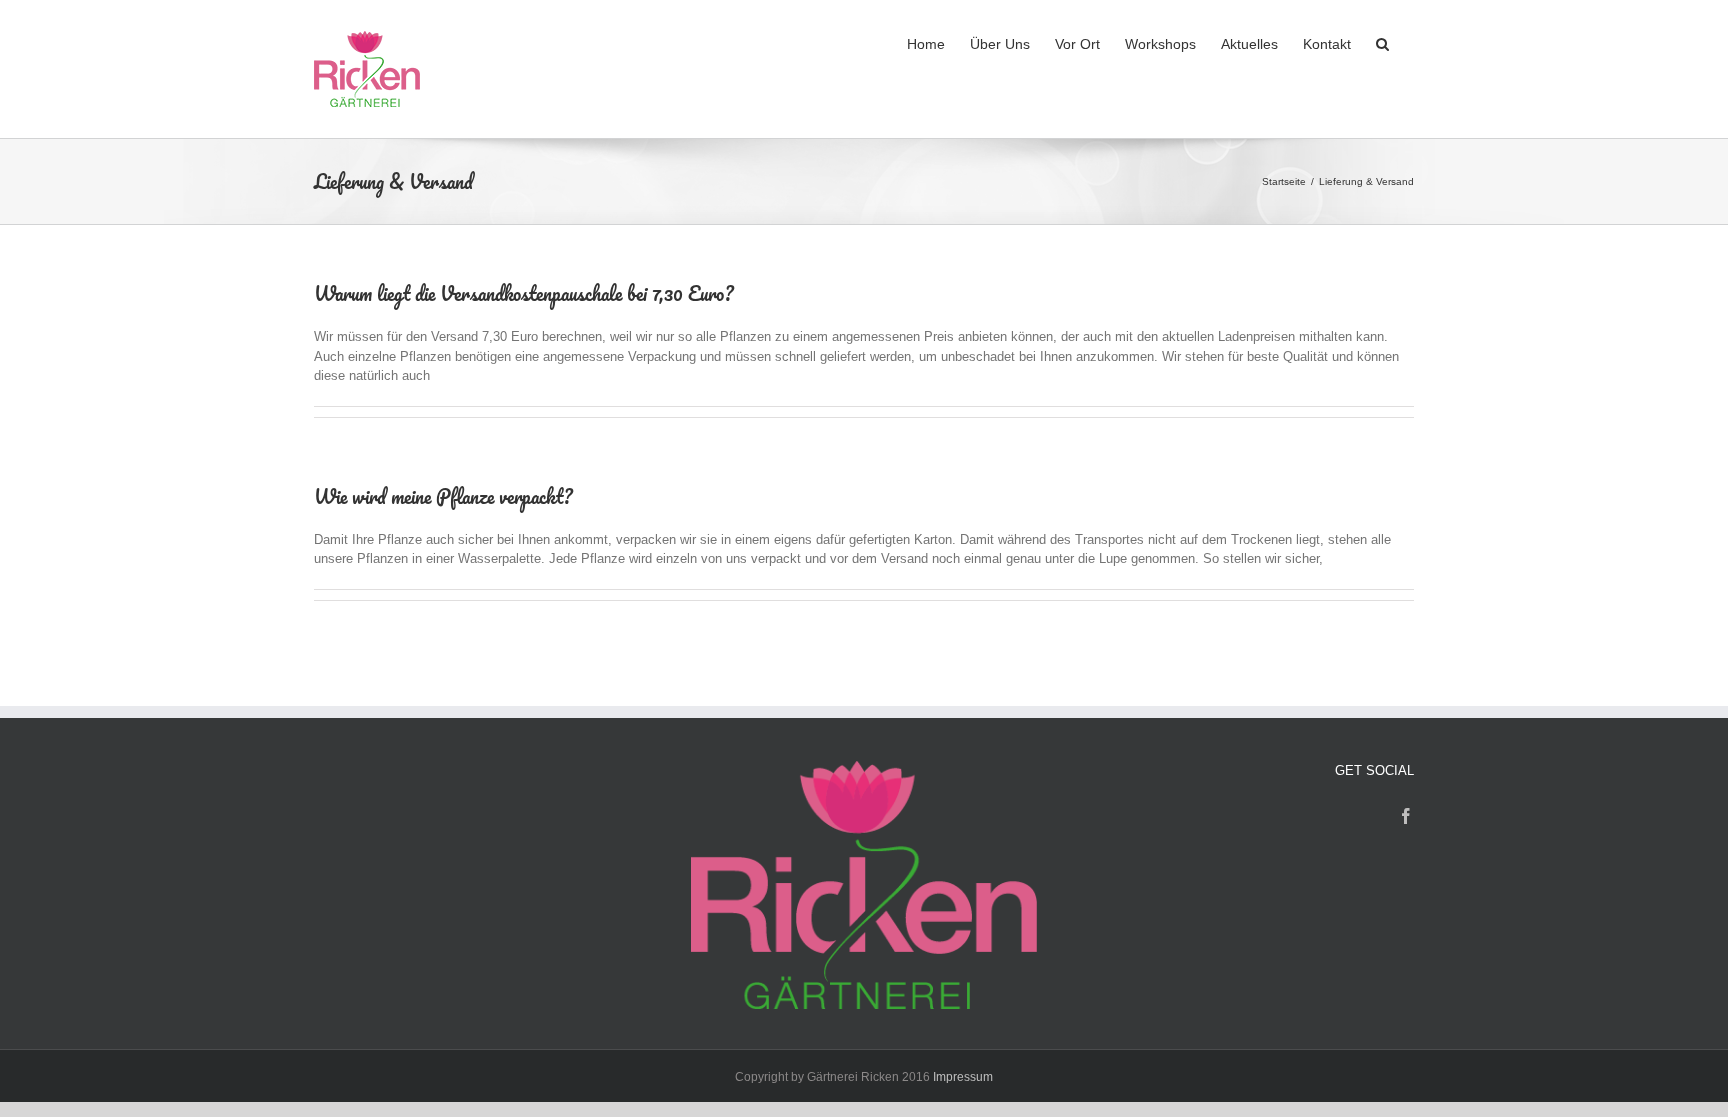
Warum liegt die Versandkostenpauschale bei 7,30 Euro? (524, 293)
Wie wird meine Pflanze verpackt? (443, 496)
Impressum (963, 1077)
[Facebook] (1406, 816)
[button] (1382, 42)
